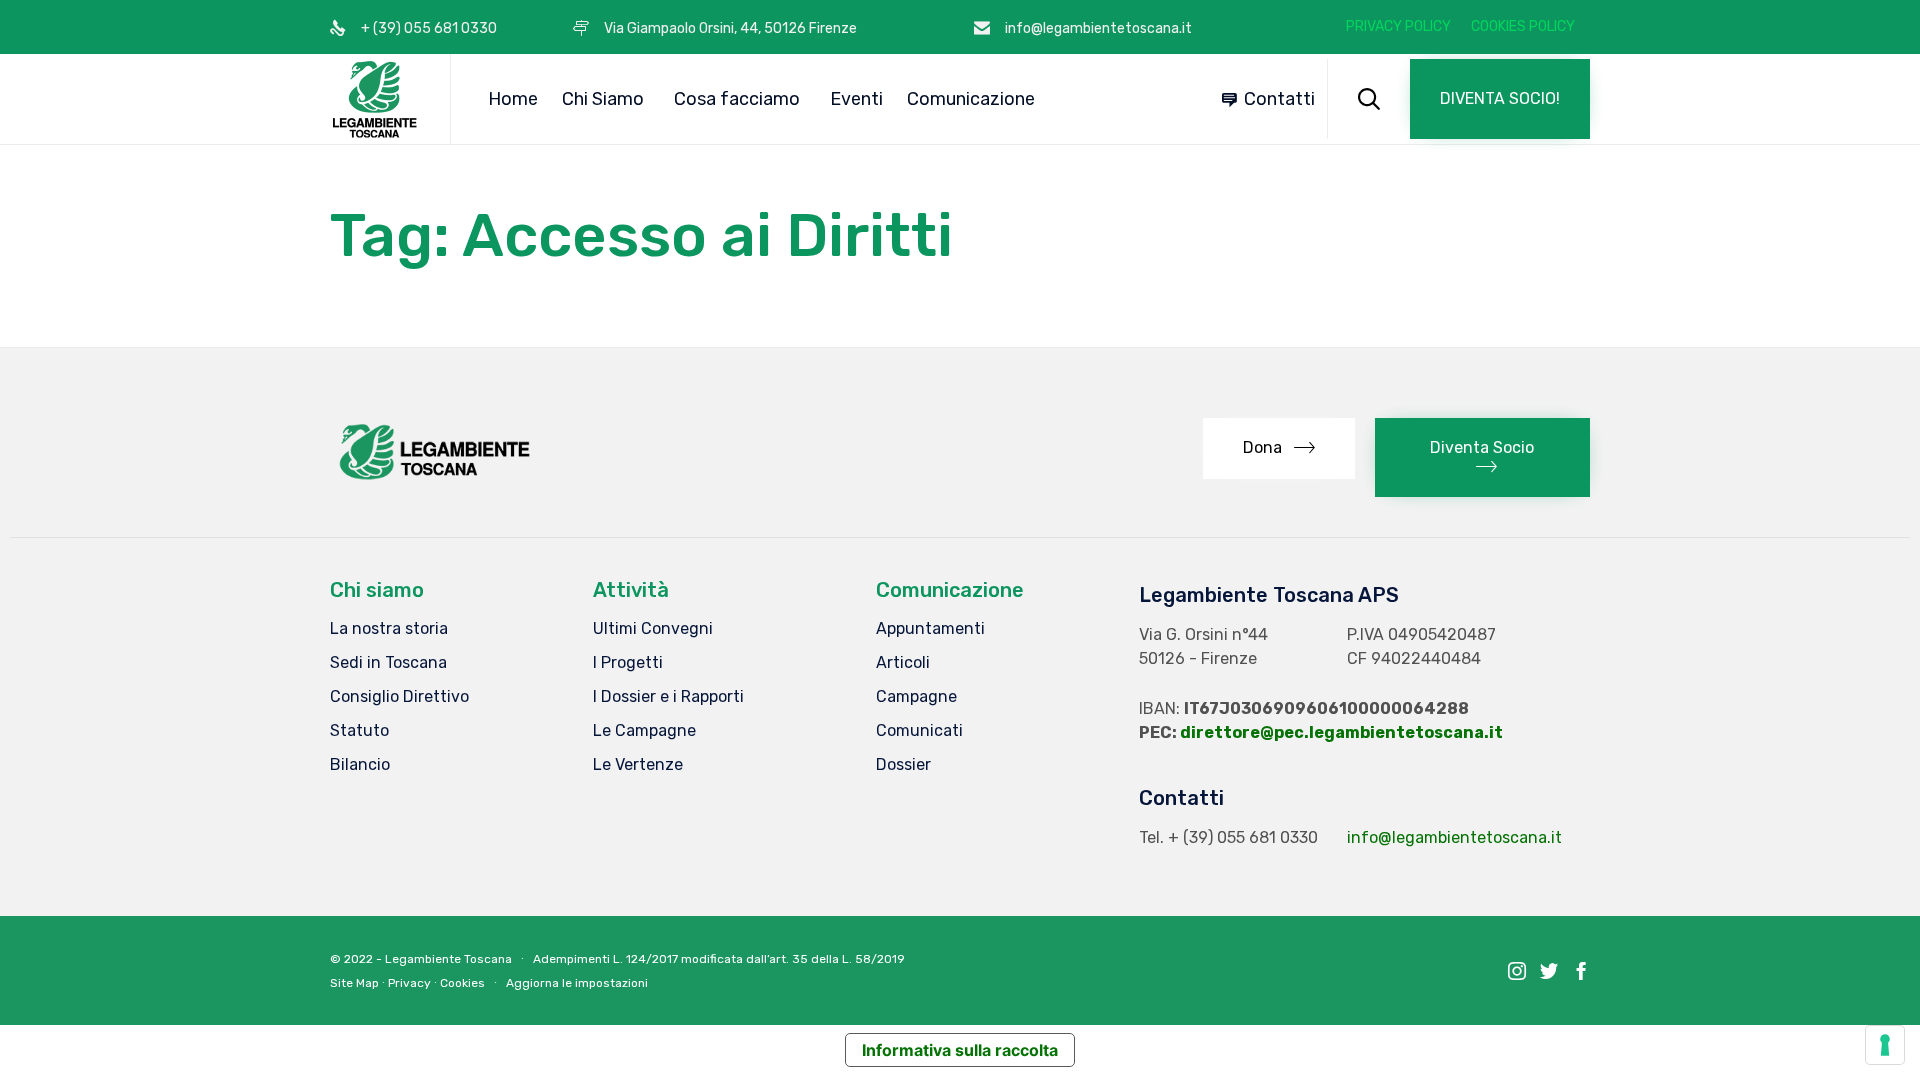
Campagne (916, 696)
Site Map (354, 983)
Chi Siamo (603, 99)
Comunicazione (971, 99)
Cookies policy (1523, 27)
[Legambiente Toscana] (375, 99)
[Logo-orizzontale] (433, 479)
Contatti (1279, 99)
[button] (1500, 99)
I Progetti (628, 662)
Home (513, 99)
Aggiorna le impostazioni (577, 983)
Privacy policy (1398, 27)
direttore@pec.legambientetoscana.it (1341, 732)
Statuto (359, 730)
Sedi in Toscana (388, 662)
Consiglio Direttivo (399, 696)
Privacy (409, 983)
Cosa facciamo (737, 99)
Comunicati (919, 730)
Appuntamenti (930, 628)
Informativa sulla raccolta (960, 1050)
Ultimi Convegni (653, 628)
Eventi (856, 99)
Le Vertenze (638, 764)
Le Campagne (644, 730)
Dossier (903, 764)
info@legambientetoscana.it (1454, 837)
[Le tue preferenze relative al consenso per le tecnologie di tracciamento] (1885, 1045)
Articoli (903, 662)
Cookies (462, 983)
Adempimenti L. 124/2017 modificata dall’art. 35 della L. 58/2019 (719, 959)
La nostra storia (389, 628)
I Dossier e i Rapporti (668, 696)
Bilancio (360, 764)
